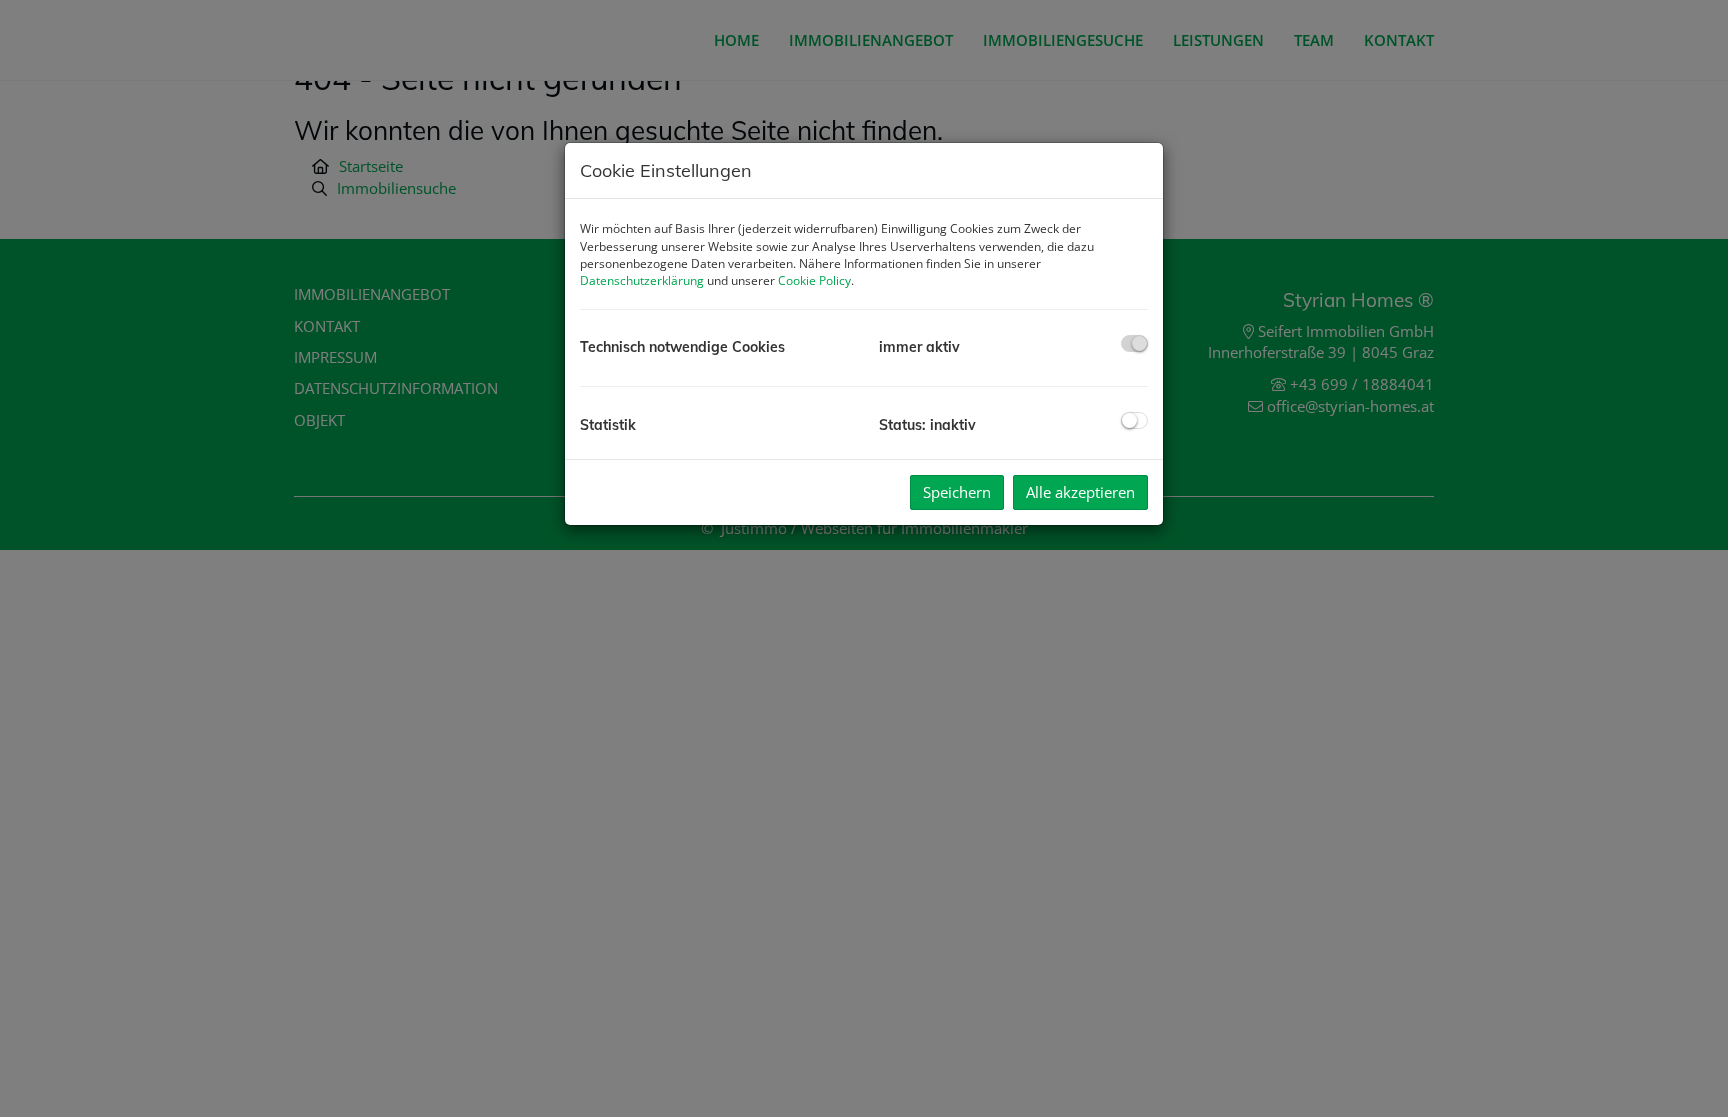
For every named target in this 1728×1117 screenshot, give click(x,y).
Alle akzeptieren (1080, 492)
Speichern (957, 492)
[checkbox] (1134, 343)
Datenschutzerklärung (642, 280)
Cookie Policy (814, 280)
